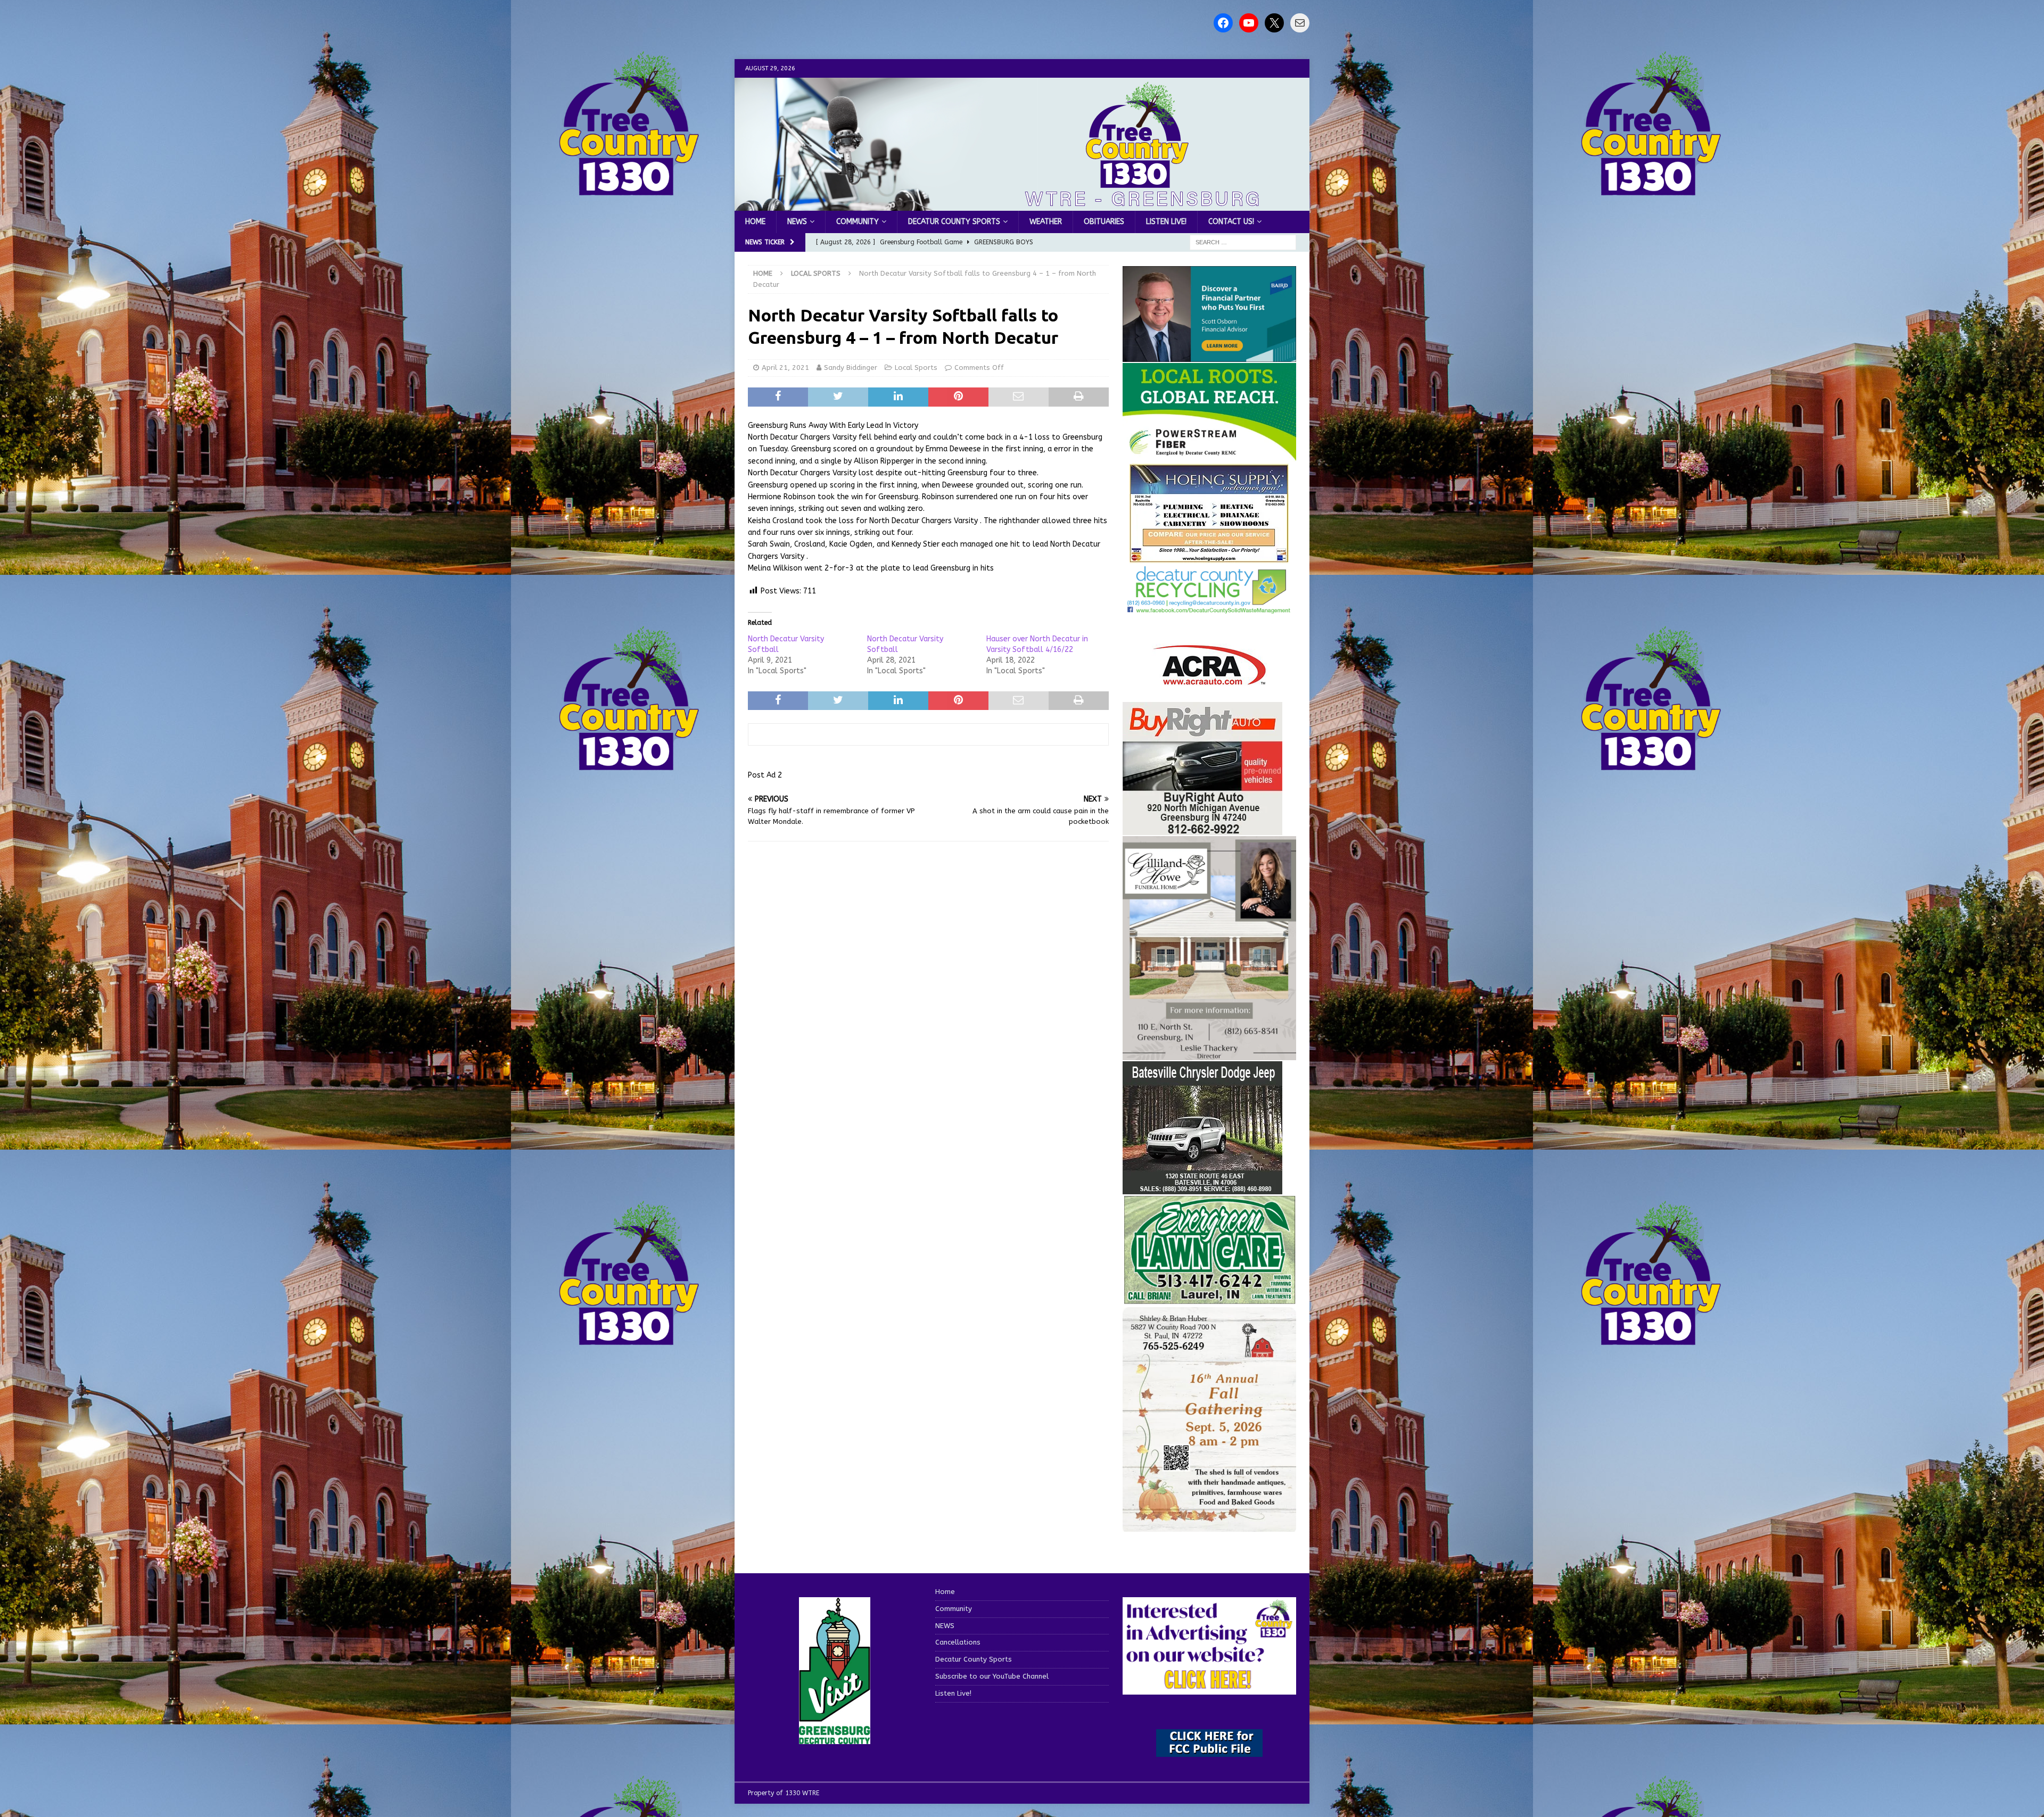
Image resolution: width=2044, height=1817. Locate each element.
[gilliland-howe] (1209, 1054)
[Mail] (1300, 23)
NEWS (797, 222)
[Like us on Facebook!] (1223, 23)
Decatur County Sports (954, 222)
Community (858, 222)
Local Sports (916, 367)
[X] (1274, 23)
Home (755, 222)
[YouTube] (1249, 23)
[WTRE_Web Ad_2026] (1209, 456)
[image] (1209, 1526)
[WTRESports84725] (1202, 828)
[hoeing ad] (1209, 558)
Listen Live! (1166, 222)
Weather (1046, 222)
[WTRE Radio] (1022, 205)
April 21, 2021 (785, 367)
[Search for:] (1243, 242)
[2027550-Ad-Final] (1209, 355)
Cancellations (958, 1642)
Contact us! (1231, 222)
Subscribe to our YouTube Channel (992, 1676)
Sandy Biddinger (851, 367)
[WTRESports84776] (1202, 1188)
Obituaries (1104, 222)
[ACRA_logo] (1209, 679)
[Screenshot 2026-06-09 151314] (1209, 608)
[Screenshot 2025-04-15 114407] (1209, 1299)
